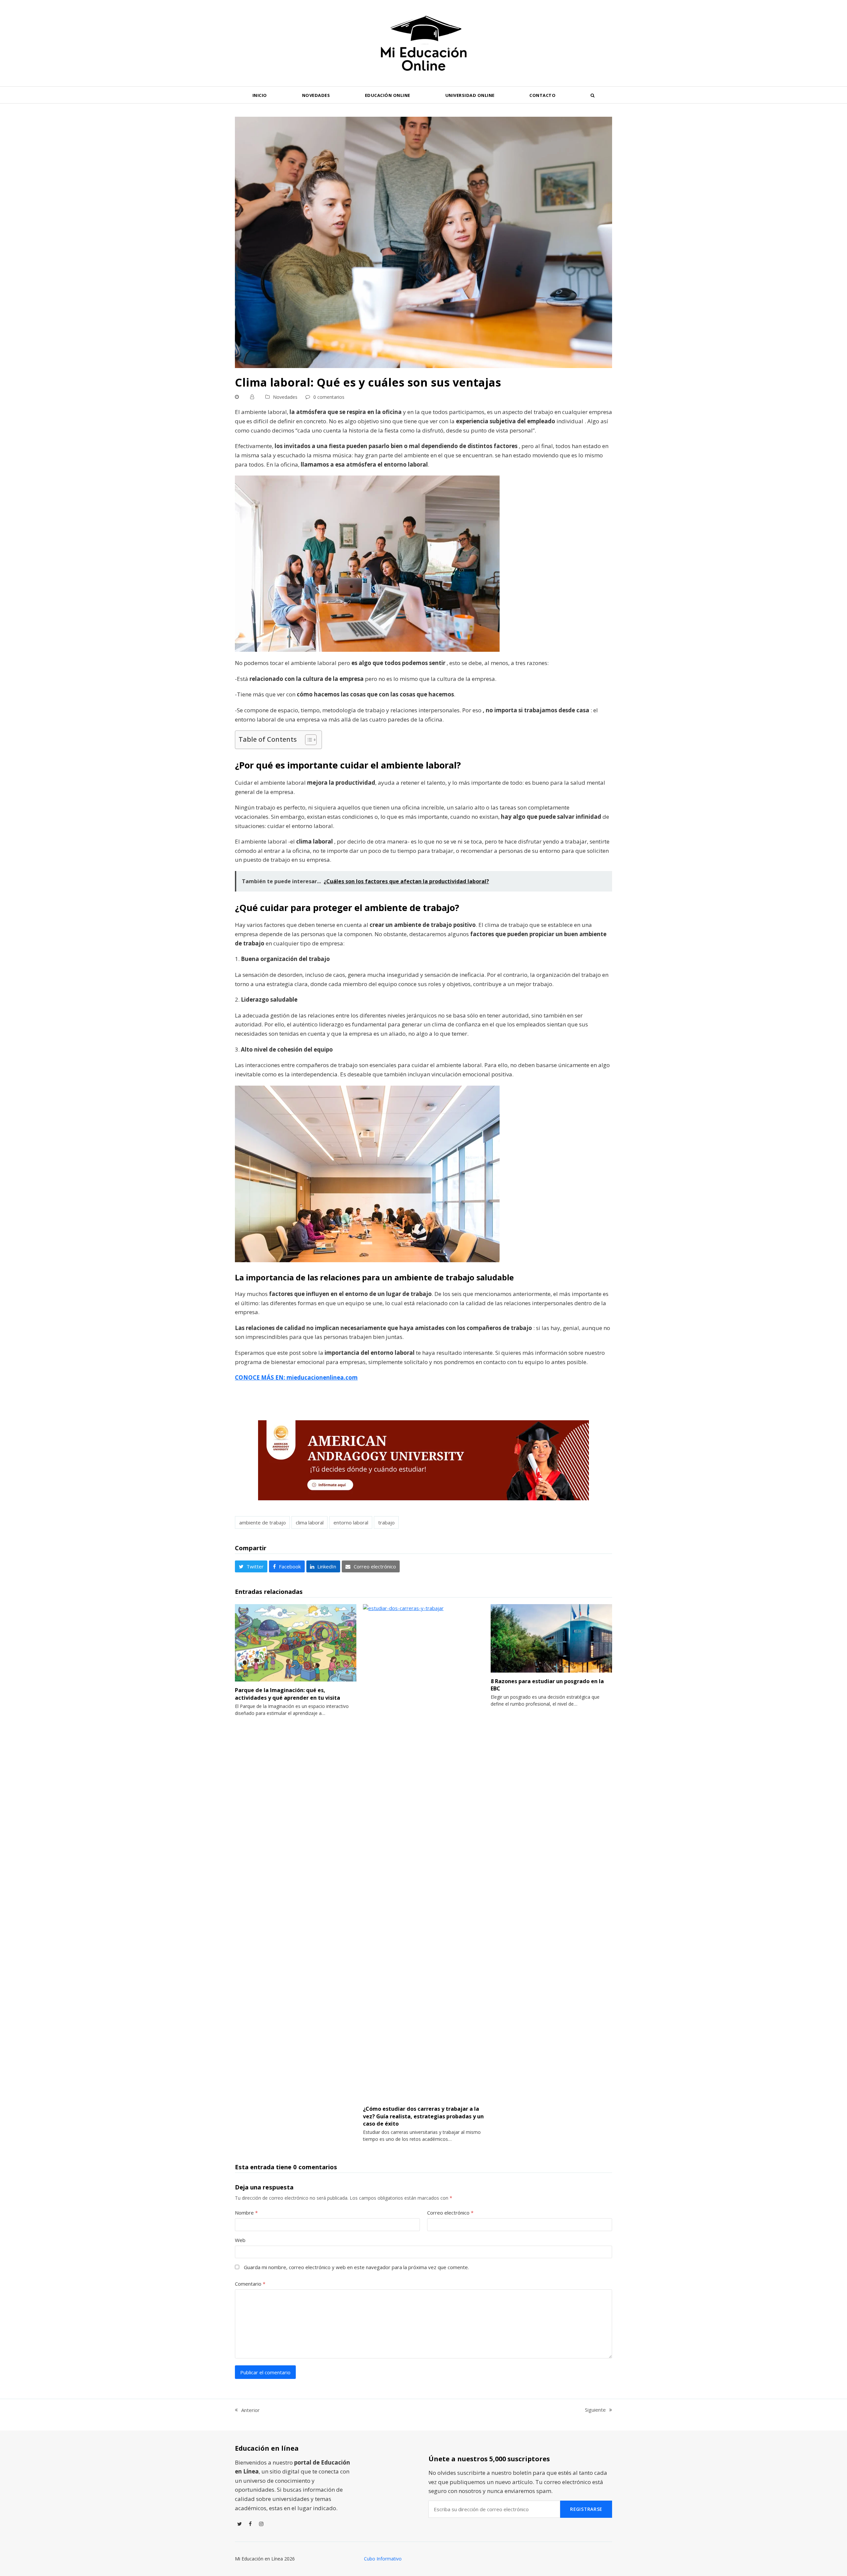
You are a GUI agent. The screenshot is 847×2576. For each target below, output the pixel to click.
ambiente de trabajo (263, 1522)
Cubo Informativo (383, 2559)
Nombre (246, 2213)
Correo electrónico (450, 2213)
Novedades (285, 397)
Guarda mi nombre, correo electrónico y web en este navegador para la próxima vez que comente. (356, 2267)
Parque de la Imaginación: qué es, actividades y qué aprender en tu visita (288, 1694)
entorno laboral (351, 1522)
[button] (593, 95)
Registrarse (586, 2509)
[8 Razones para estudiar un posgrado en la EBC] (551, 1638)
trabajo (386, 1522)
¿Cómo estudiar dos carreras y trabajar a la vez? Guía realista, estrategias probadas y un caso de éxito (423, 2116)
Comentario (250, 2284)
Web (240, 2240)
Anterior (247, 2410)
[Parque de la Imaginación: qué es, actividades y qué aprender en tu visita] (296, 1642)
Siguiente (595, 2410)
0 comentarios (329, 397)
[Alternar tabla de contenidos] (308, 740)
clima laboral (310, 1522)
